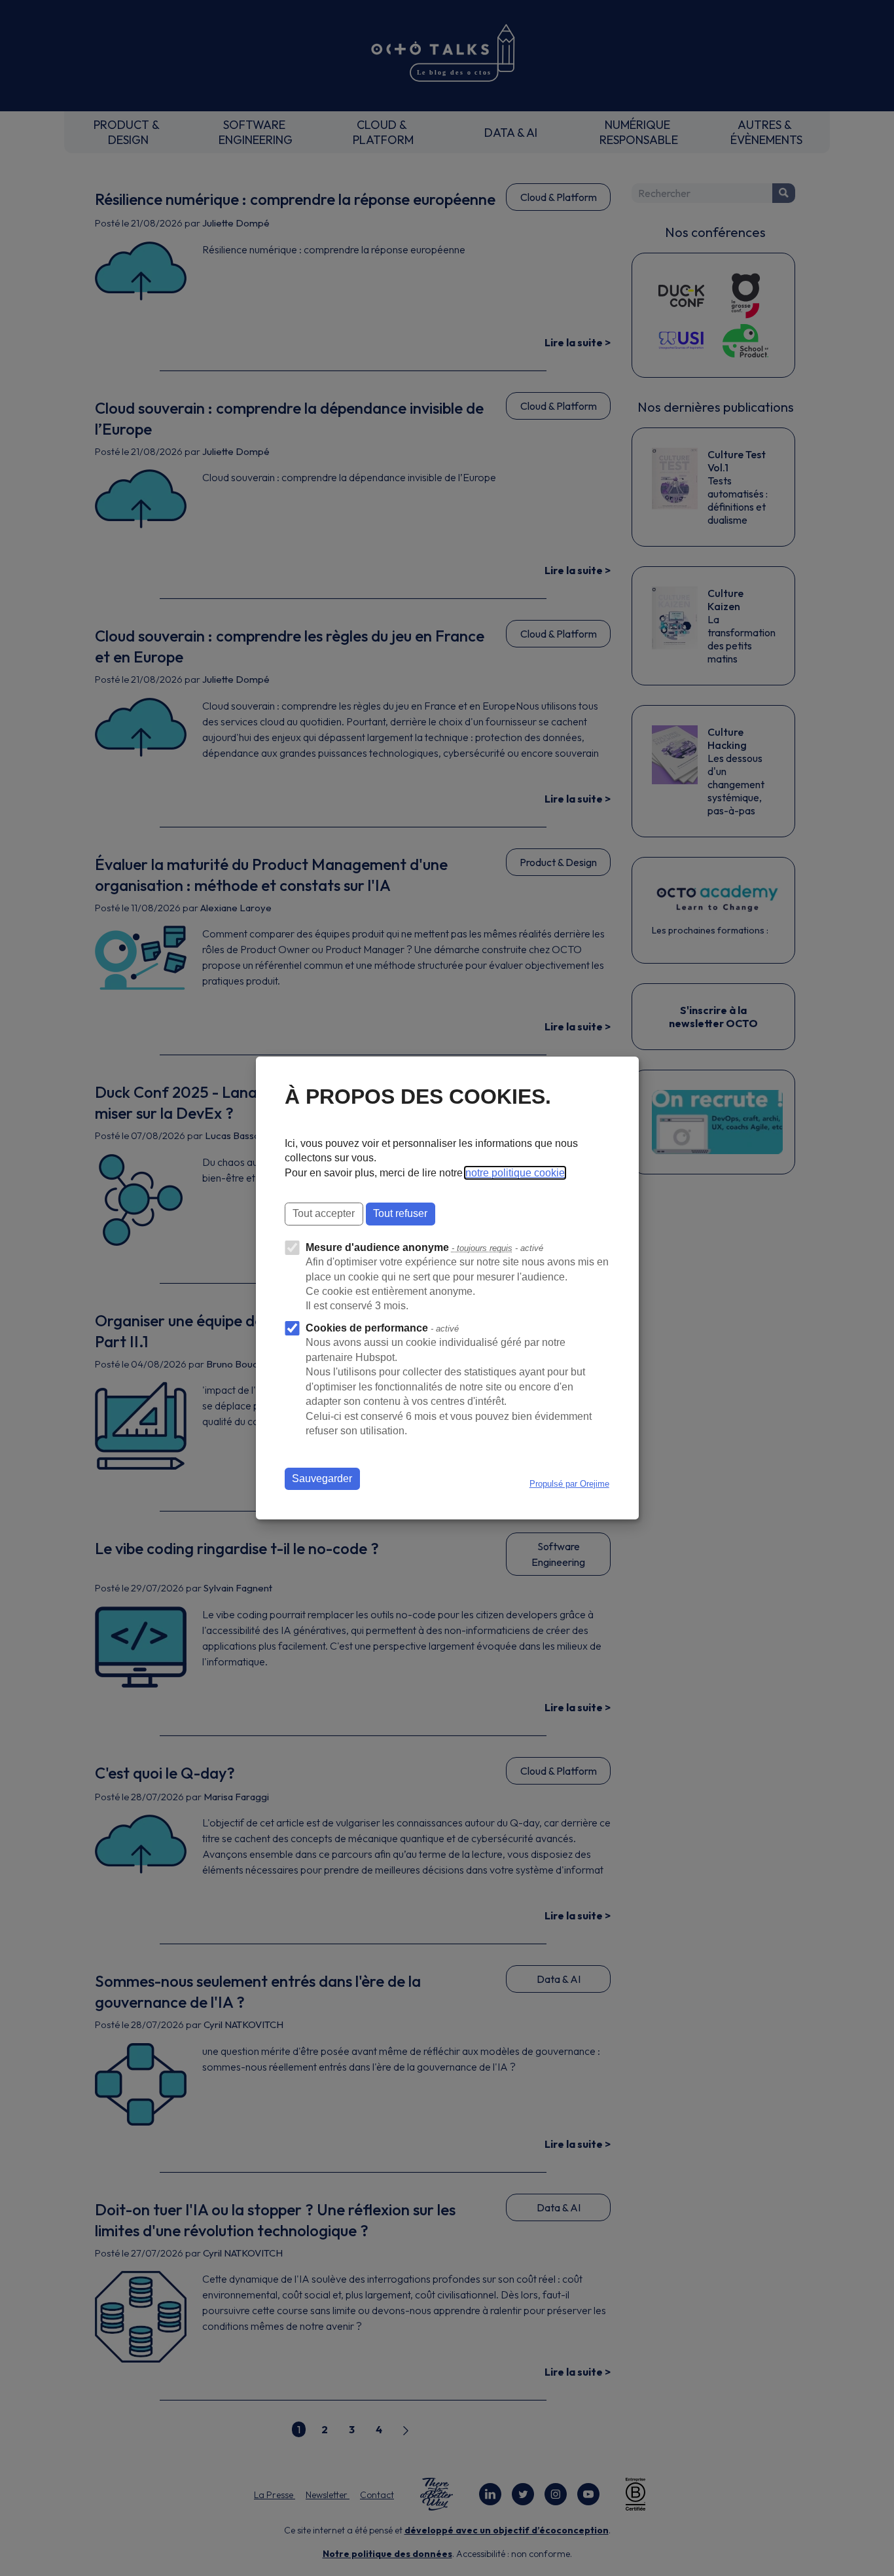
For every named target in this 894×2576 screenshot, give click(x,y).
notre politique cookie (515, 1173)
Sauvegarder (322, 1478)
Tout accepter (324, 1213)
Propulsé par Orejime (569, 1484)
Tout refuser (400, 1213)
